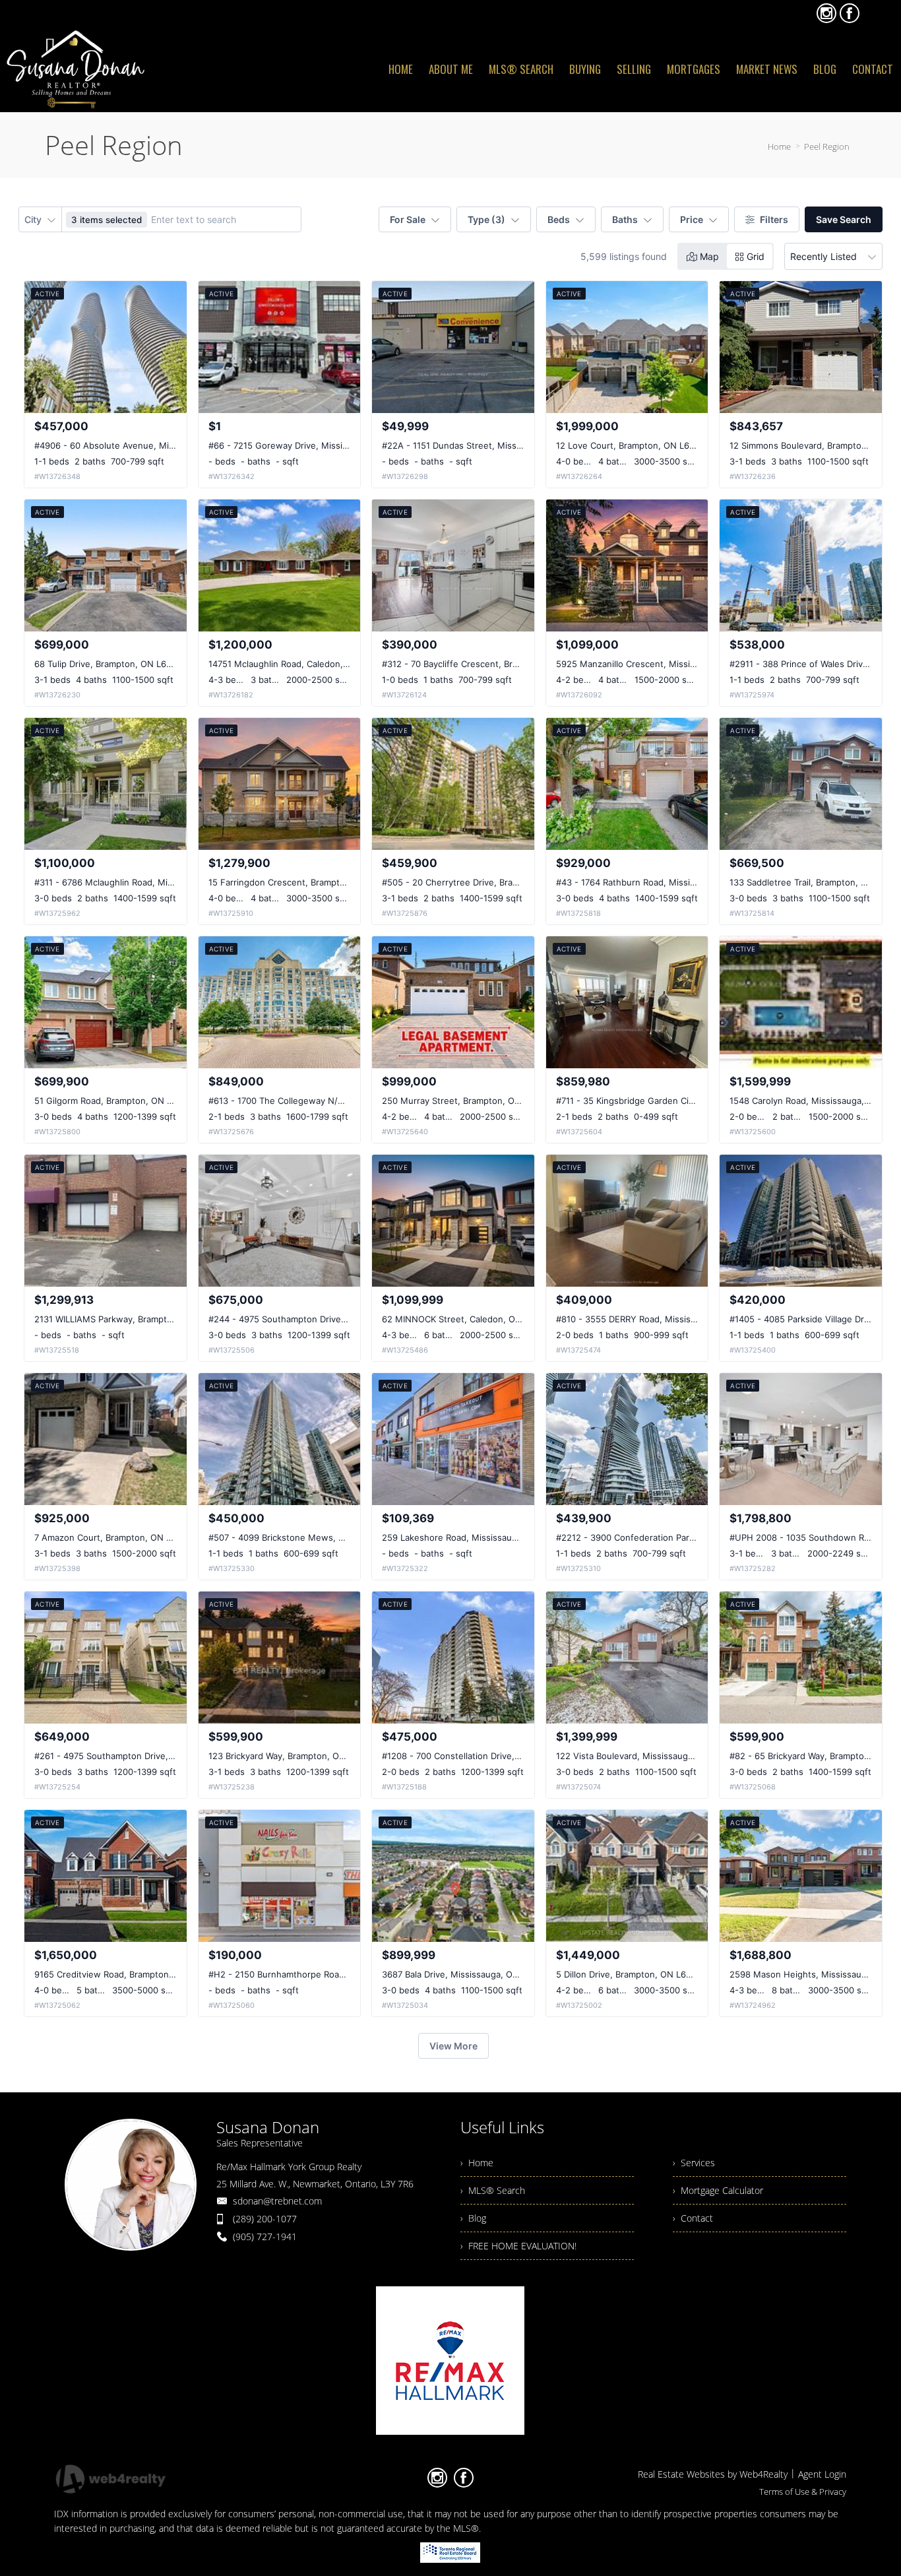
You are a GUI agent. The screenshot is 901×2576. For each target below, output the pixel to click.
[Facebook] (850, 13)
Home (779, 146)
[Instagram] (826, 13)
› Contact (693, 2218)
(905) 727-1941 (265, 2237)
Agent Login (822, 2474)
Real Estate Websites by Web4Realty (713, 2474)
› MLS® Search (493, 2190)
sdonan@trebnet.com (277, 2201)
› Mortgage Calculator (718, 2190)
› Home (477, 2163)
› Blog (473, 2218)
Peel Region (827, 146)
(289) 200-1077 (265, 2219)
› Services (694, 2163)
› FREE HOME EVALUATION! (518, 2246)
